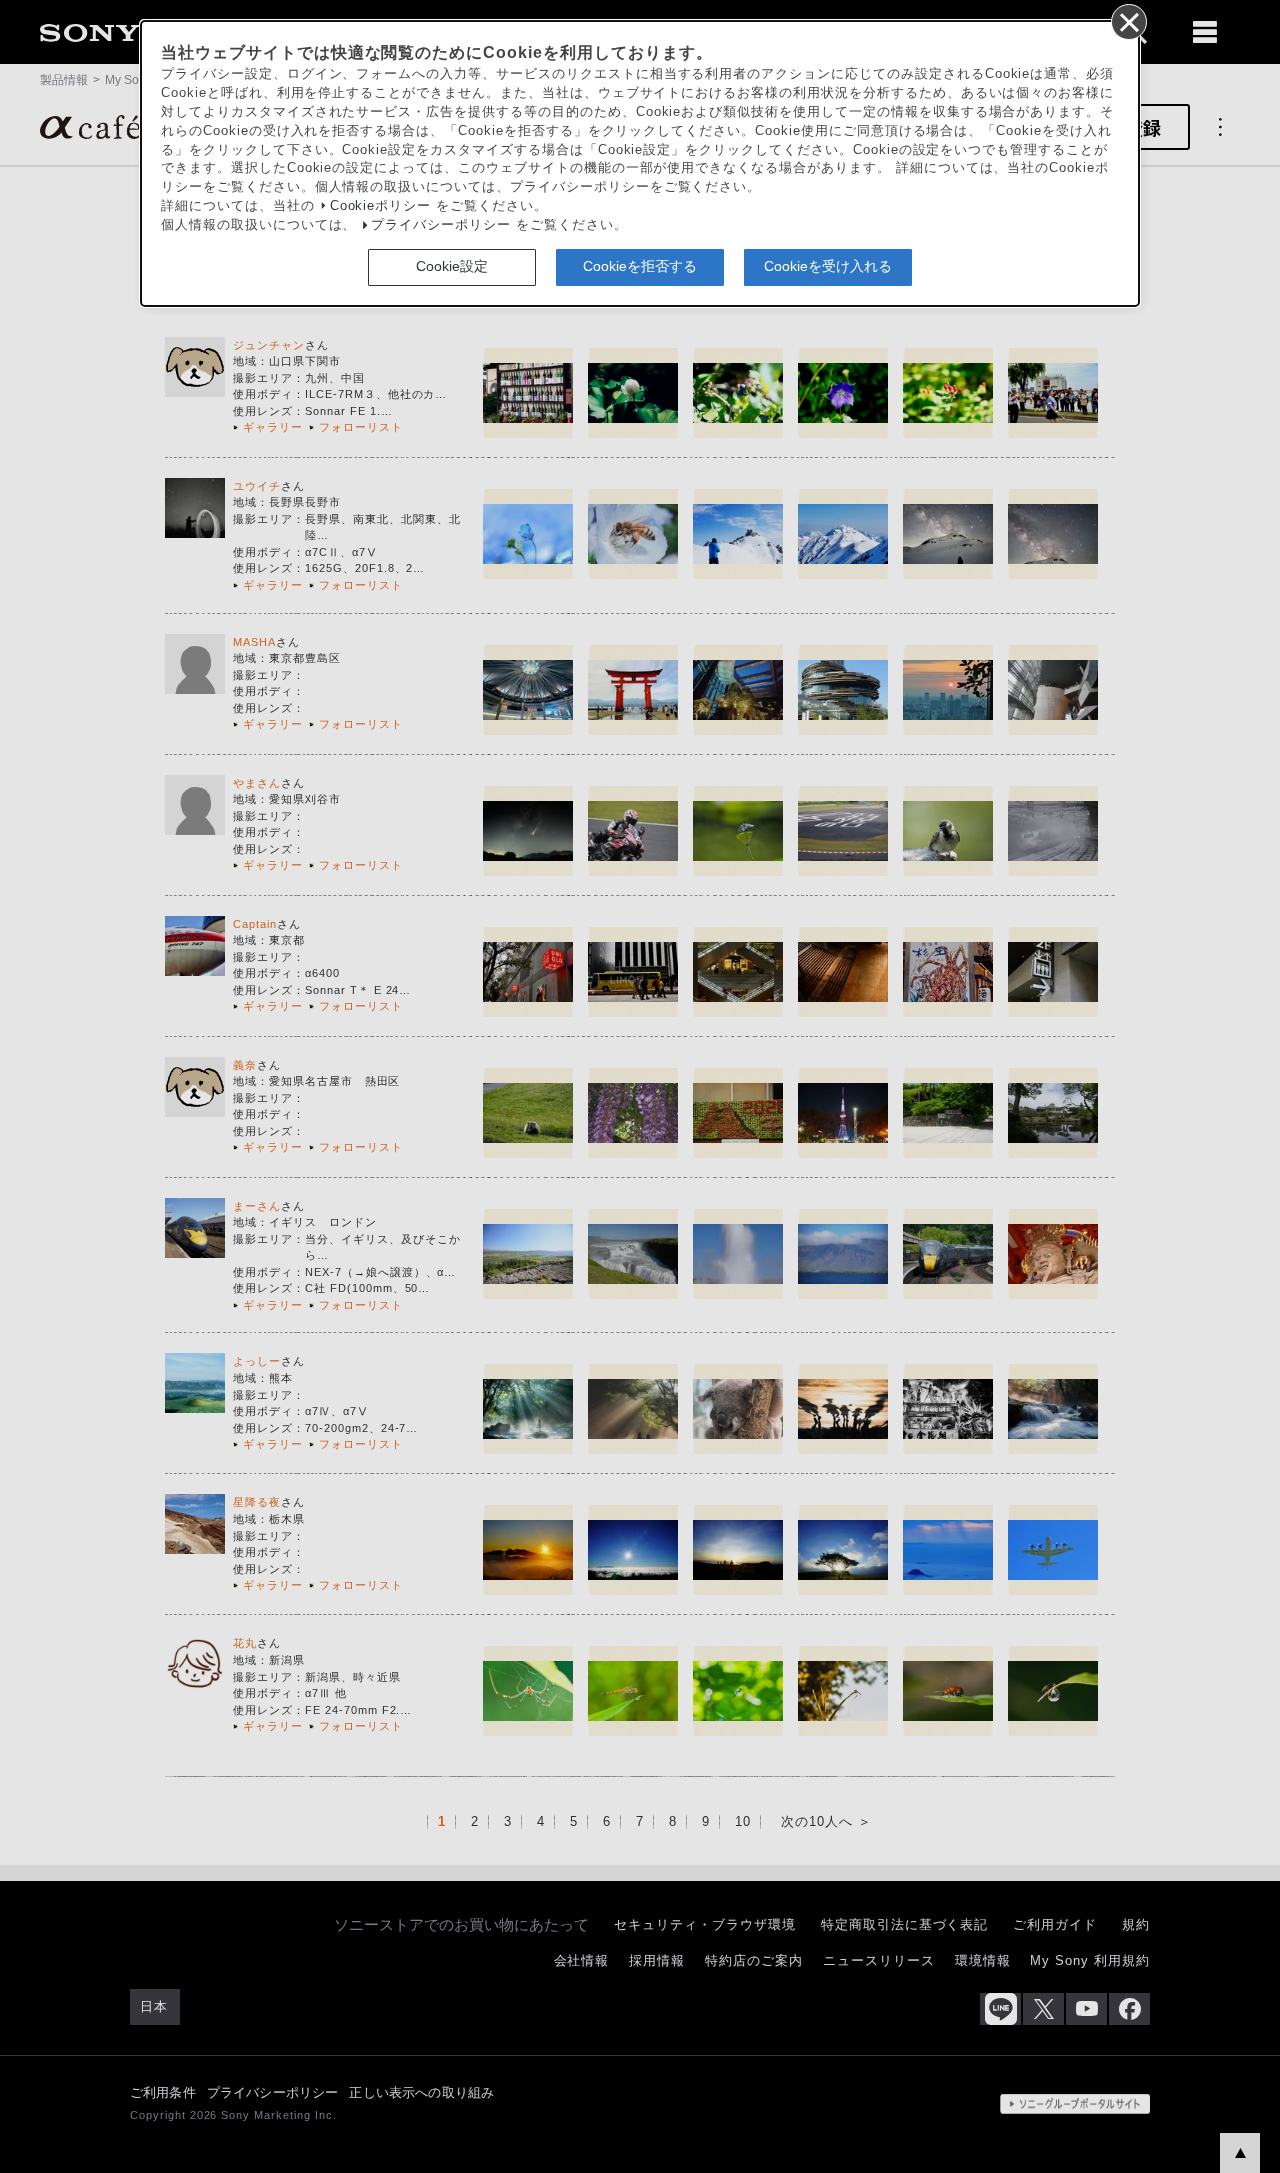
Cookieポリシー (381, 206)
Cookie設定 (452, 266)
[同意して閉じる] (1128, 21)
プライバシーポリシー (441, 225)
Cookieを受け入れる (828, 266)
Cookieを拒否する (640, 266)
